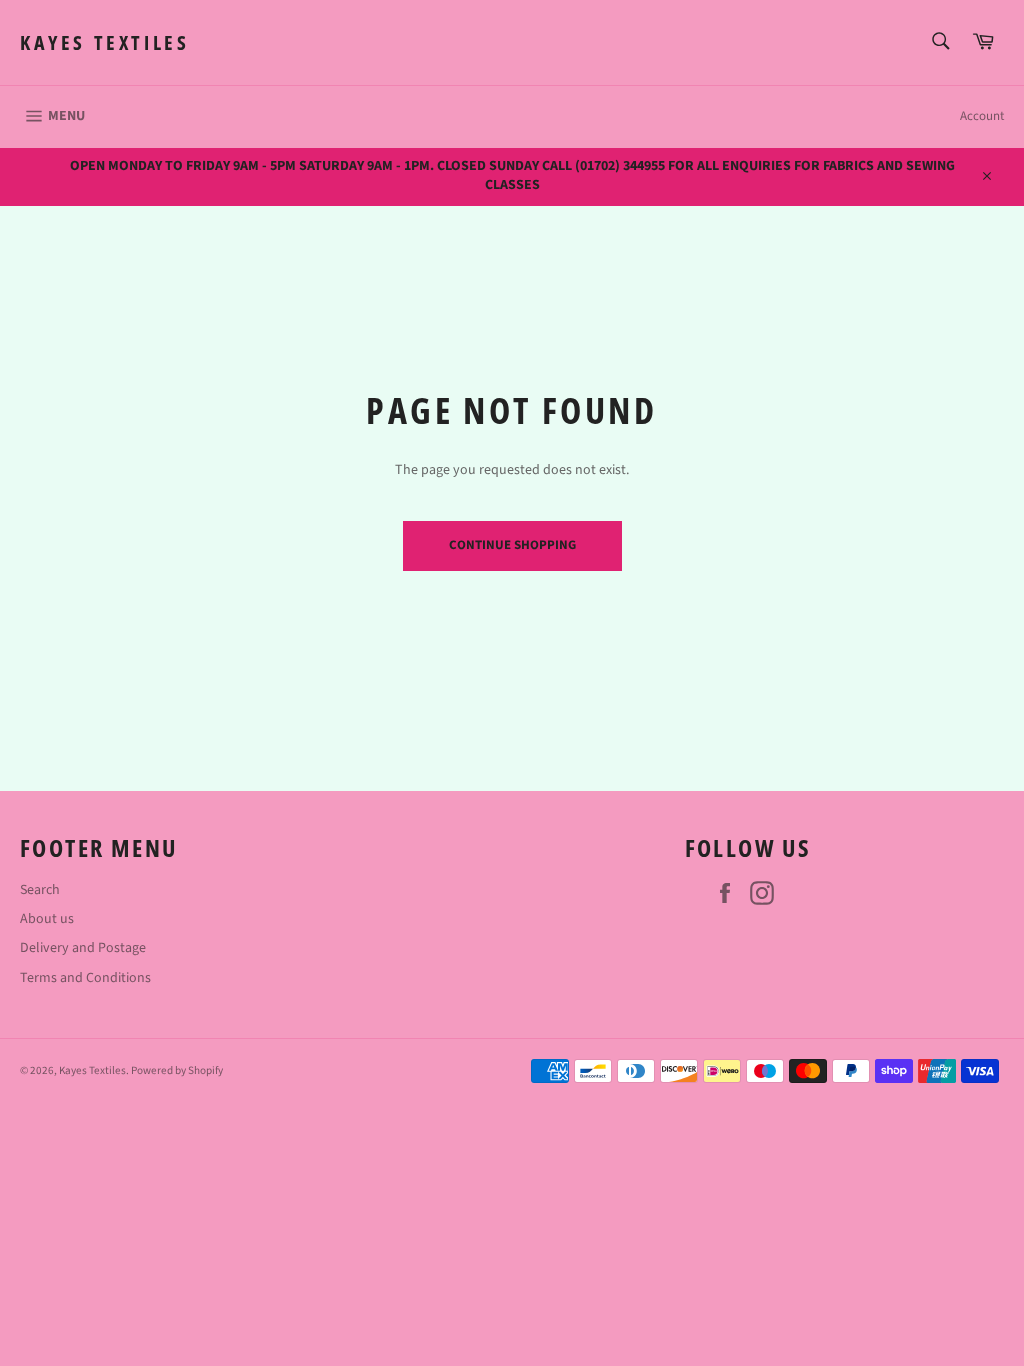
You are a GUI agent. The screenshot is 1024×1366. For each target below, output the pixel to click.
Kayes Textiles (104, 42)
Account (982, 116)
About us (47, 919)
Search (40, 890)
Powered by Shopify (177, 1070)
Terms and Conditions (85, 978)
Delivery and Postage (83, 948)
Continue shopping (512, 545)
